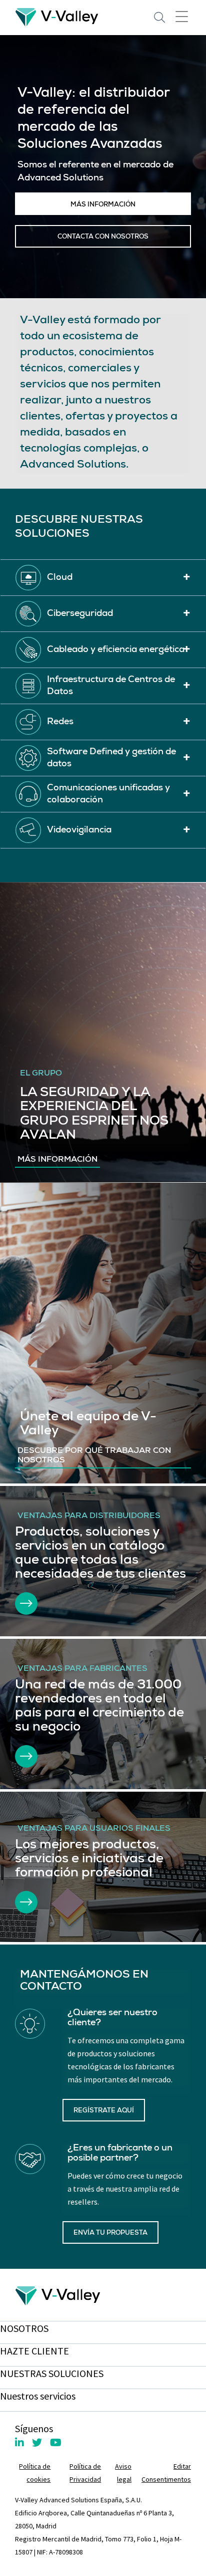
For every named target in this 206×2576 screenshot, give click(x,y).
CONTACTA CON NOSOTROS (103, 237)
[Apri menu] (182, 16)
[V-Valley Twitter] (37, 2442)
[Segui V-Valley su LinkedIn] (19, 2442)
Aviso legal (123, 2473)
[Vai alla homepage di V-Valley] (57, 16)
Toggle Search (159, 18)
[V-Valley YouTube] (56, 2442)
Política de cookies (35, 2473)
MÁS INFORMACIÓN (103, 205)
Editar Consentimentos (166, 2473)
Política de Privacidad (85, 2473)
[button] (103, 578)
